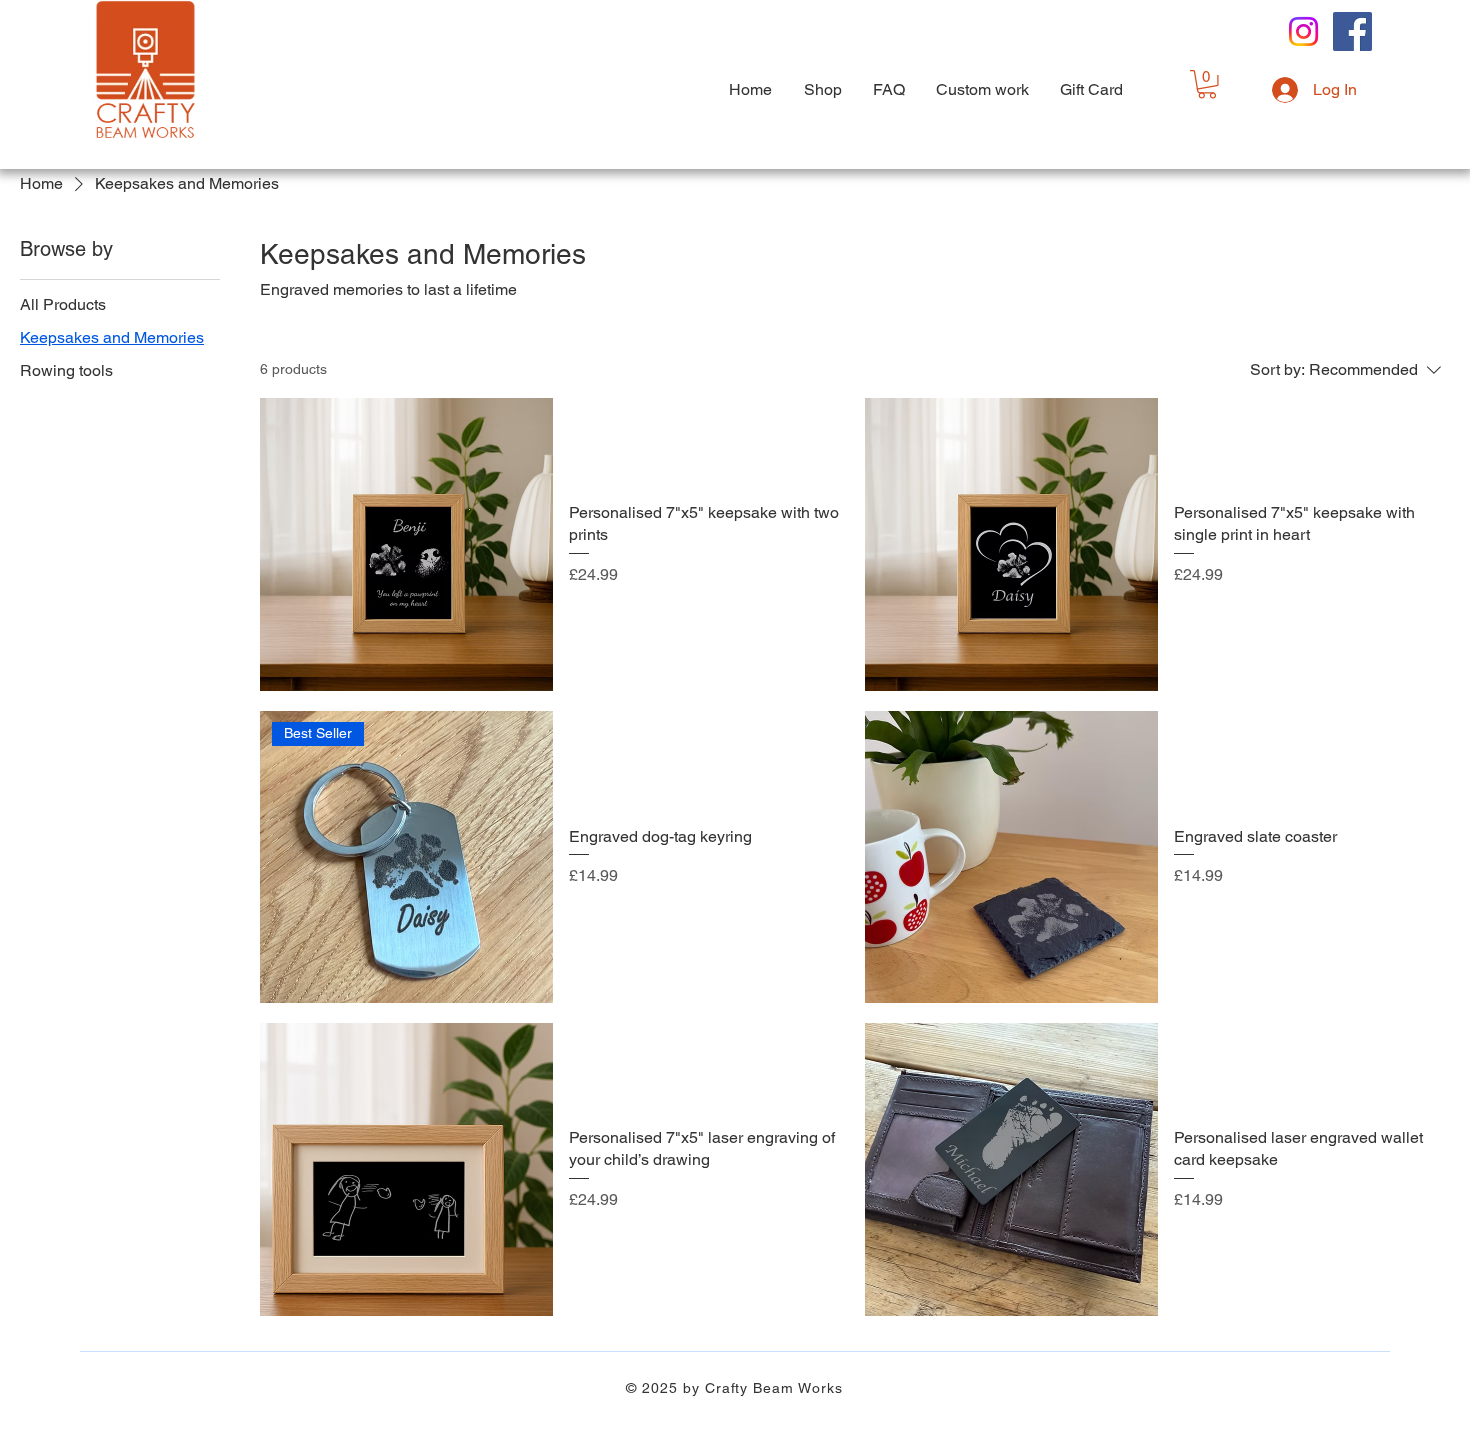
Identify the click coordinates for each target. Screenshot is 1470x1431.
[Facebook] (1352, 31)
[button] (1207, 84)
